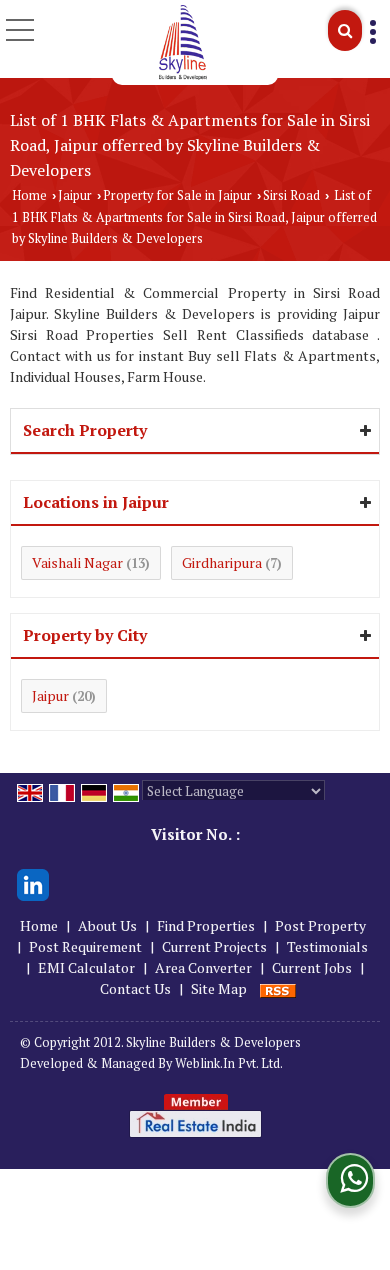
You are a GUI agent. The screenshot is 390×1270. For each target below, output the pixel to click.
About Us (107, 925)
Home (29, 195)
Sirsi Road (291, 195)
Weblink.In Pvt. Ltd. (229, 1063)
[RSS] (278, 988)
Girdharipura (222, 562)
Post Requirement (85, 946)
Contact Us (135, 988)
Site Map (219, 988)
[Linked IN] (33, 883)
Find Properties (206, 925)
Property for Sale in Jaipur (177, 195)
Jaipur (75, 195)
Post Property (320, 925)
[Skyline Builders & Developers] (183, 42)
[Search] (345, 30)
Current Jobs (312, 967)
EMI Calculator (86, 967)
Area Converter (203, 967)
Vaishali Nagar (77, 562)
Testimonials (327, 946)
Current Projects (214, 946)
